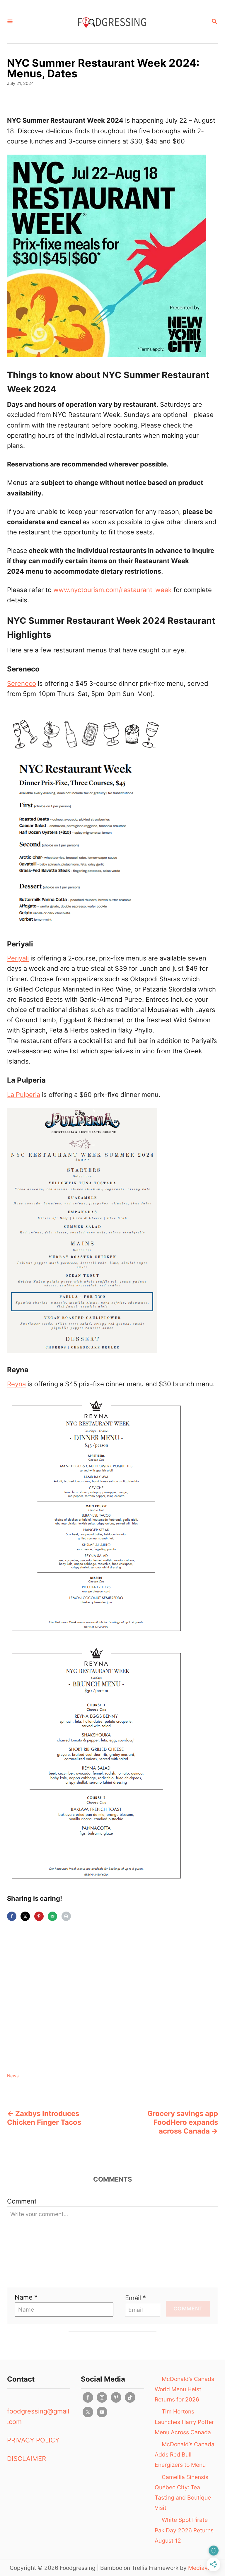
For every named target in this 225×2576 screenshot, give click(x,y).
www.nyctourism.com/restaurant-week (112, 590)
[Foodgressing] (112, 22)
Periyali (18, 958)
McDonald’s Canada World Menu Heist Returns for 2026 (185, 2389)
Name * (26, 2297)
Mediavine (202, 2568)
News (13, 2076)
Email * (135, 2298)
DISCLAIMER (27, 2459)
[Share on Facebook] (12, 1916)
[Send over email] (52, 1916)
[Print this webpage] (66, 1916)
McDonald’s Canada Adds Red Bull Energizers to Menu (185, 2454)
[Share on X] (25, 1916)
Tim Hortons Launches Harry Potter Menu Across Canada (184, 2422)
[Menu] (10, 22)
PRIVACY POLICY (33, 2440)
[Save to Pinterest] (39, 1916)
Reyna (16, 1384)
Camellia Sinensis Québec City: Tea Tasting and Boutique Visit (183, 2493)
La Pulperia (24, 1095)
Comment (22, 2201)
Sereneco (22, 683)
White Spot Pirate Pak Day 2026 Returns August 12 (184, 2530)
